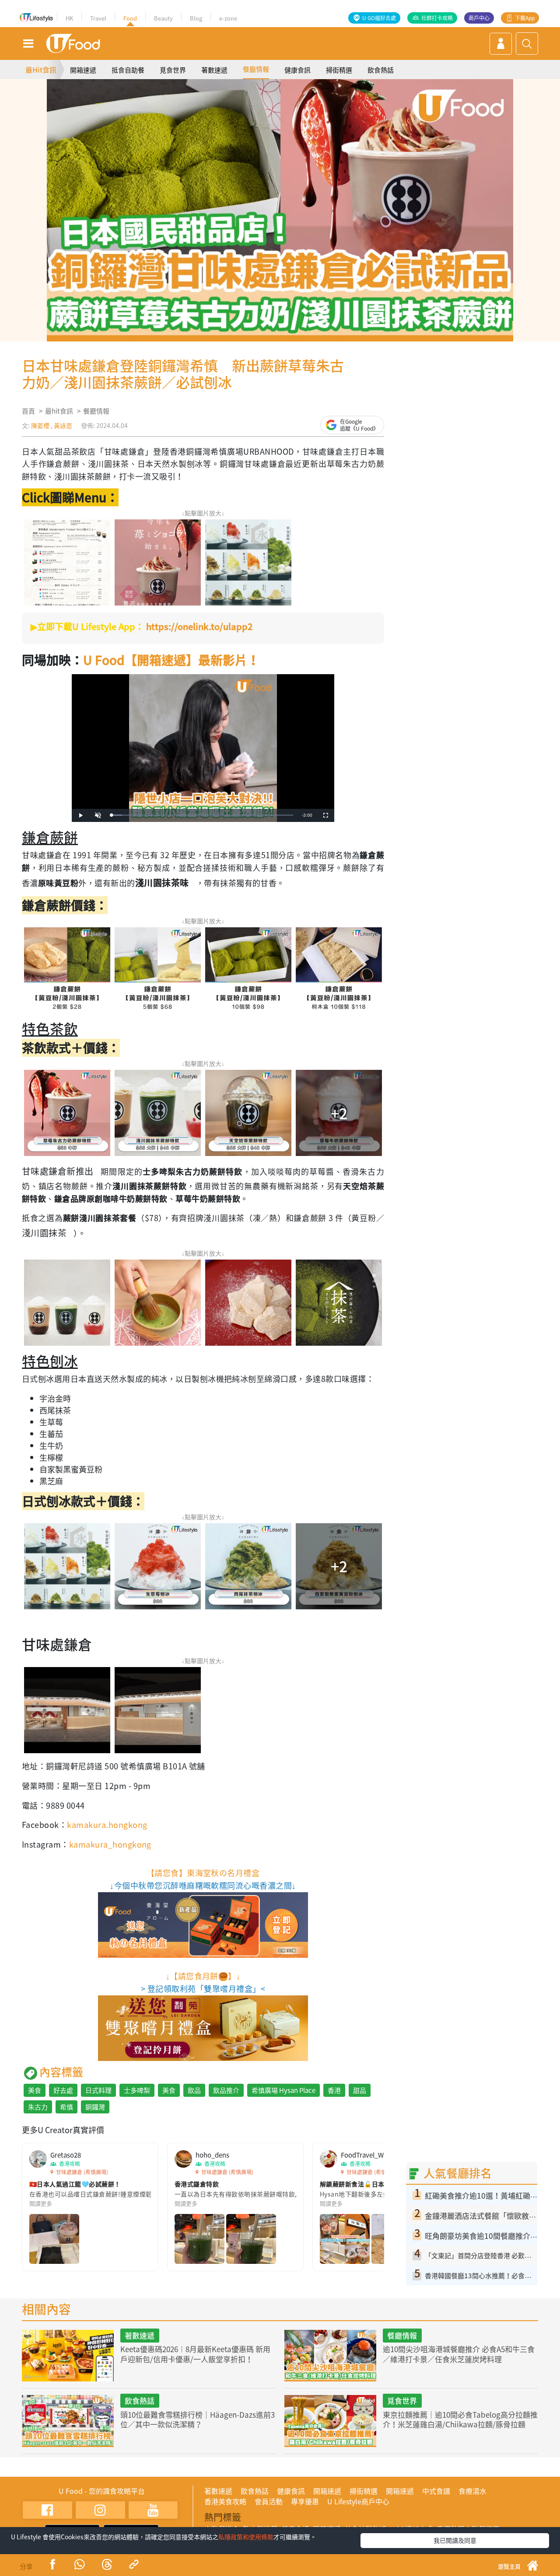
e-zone (228, 18)
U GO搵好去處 (379, 18)
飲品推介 (226, 2090)
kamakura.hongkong (107, 1825)
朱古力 (38, 2107)
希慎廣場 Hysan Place (283, 2090)
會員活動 (269, 2501)
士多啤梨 (137, 2090)
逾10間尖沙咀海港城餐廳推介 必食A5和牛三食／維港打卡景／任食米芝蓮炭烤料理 (459, 2354)
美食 (35, 2090)
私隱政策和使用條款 (246, 2537)
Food (130, 18)
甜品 (360, 2090)
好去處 (63, 2090)
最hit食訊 (59, 411)
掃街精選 (339, 70)
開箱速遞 (83, 70)
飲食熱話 (381, 70)
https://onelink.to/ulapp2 (199, 626)
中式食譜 (436, 2491)
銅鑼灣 (95, 2107)
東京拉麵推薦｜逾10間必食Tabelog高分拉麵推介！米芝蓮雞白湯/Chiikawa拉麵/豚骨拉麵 (460, 2419)
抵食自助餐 (128, 70)
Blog (196, 18)
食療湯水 (472, 2491)
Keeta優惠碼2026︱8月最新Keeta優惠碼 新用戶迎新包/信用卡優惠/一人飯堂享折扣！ (195, 2354)
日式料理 (98, 2090)
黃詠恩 (63, 425)
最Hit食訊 (41, 70)
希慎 (66, 2107)
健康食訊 (297, 70)
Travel (98, 18)
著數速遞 (214, 70)
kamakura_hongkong (110, 1844)
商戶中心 (479, 18)
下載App (525, 18)
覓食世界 (173, 70)
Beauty (163, 18)
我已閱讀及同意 (455, 2540)
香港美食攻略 (225, 2501)
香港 (334, 2090)
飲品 (194, 2090)
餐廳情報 (256, 69)
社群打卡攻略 (437, 18)
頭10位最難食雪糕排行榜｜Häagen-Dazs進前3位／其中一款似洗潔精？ (198, 2419)
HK (69, 18)
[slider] (202, 815)
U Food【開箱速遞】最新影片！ (171, 660)
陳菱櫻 (40, 425)
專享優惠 (305, 2501)
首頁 (28, 411)
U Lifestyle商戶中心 (358, 2501)
